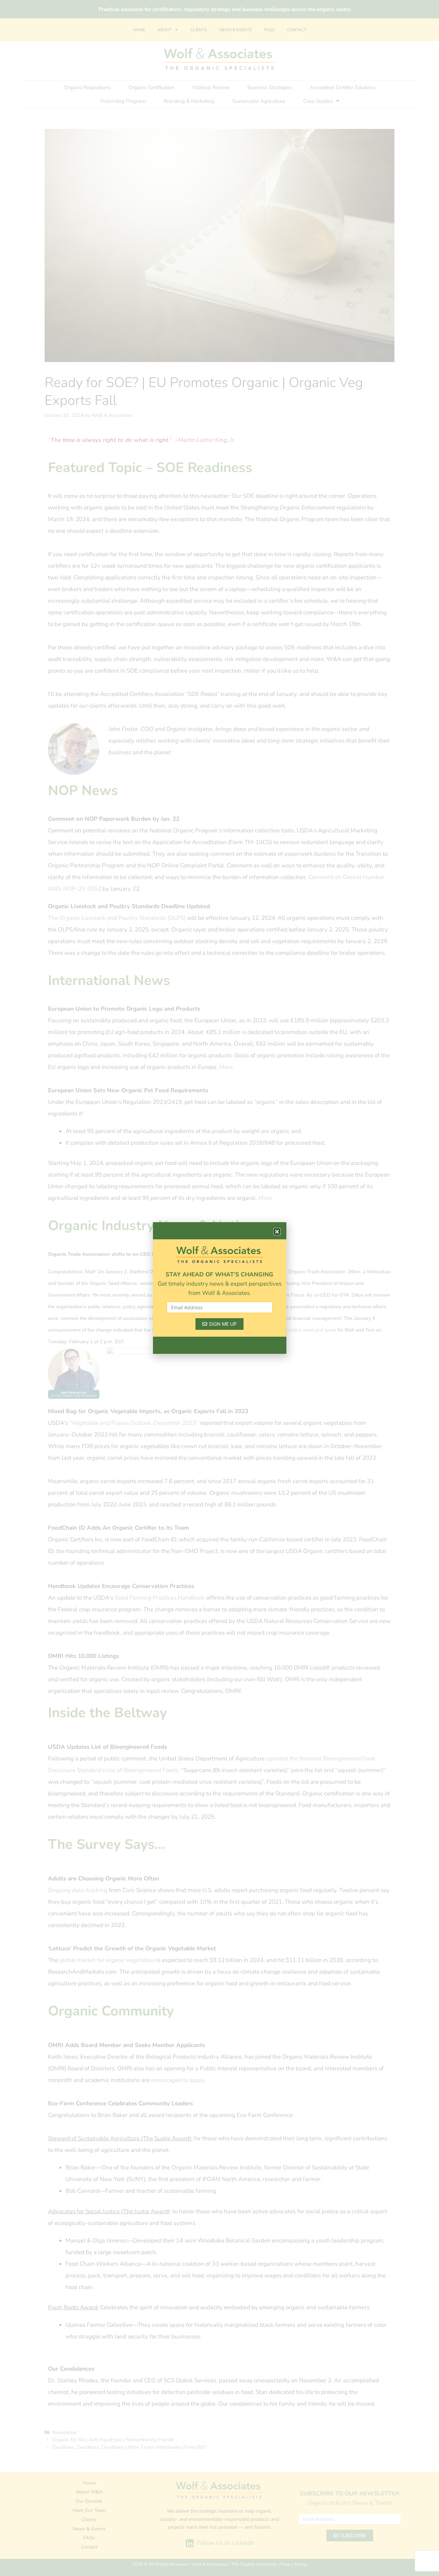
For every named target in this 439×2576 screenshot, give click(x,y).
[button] (277, 1232)
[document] (219, 1288)
